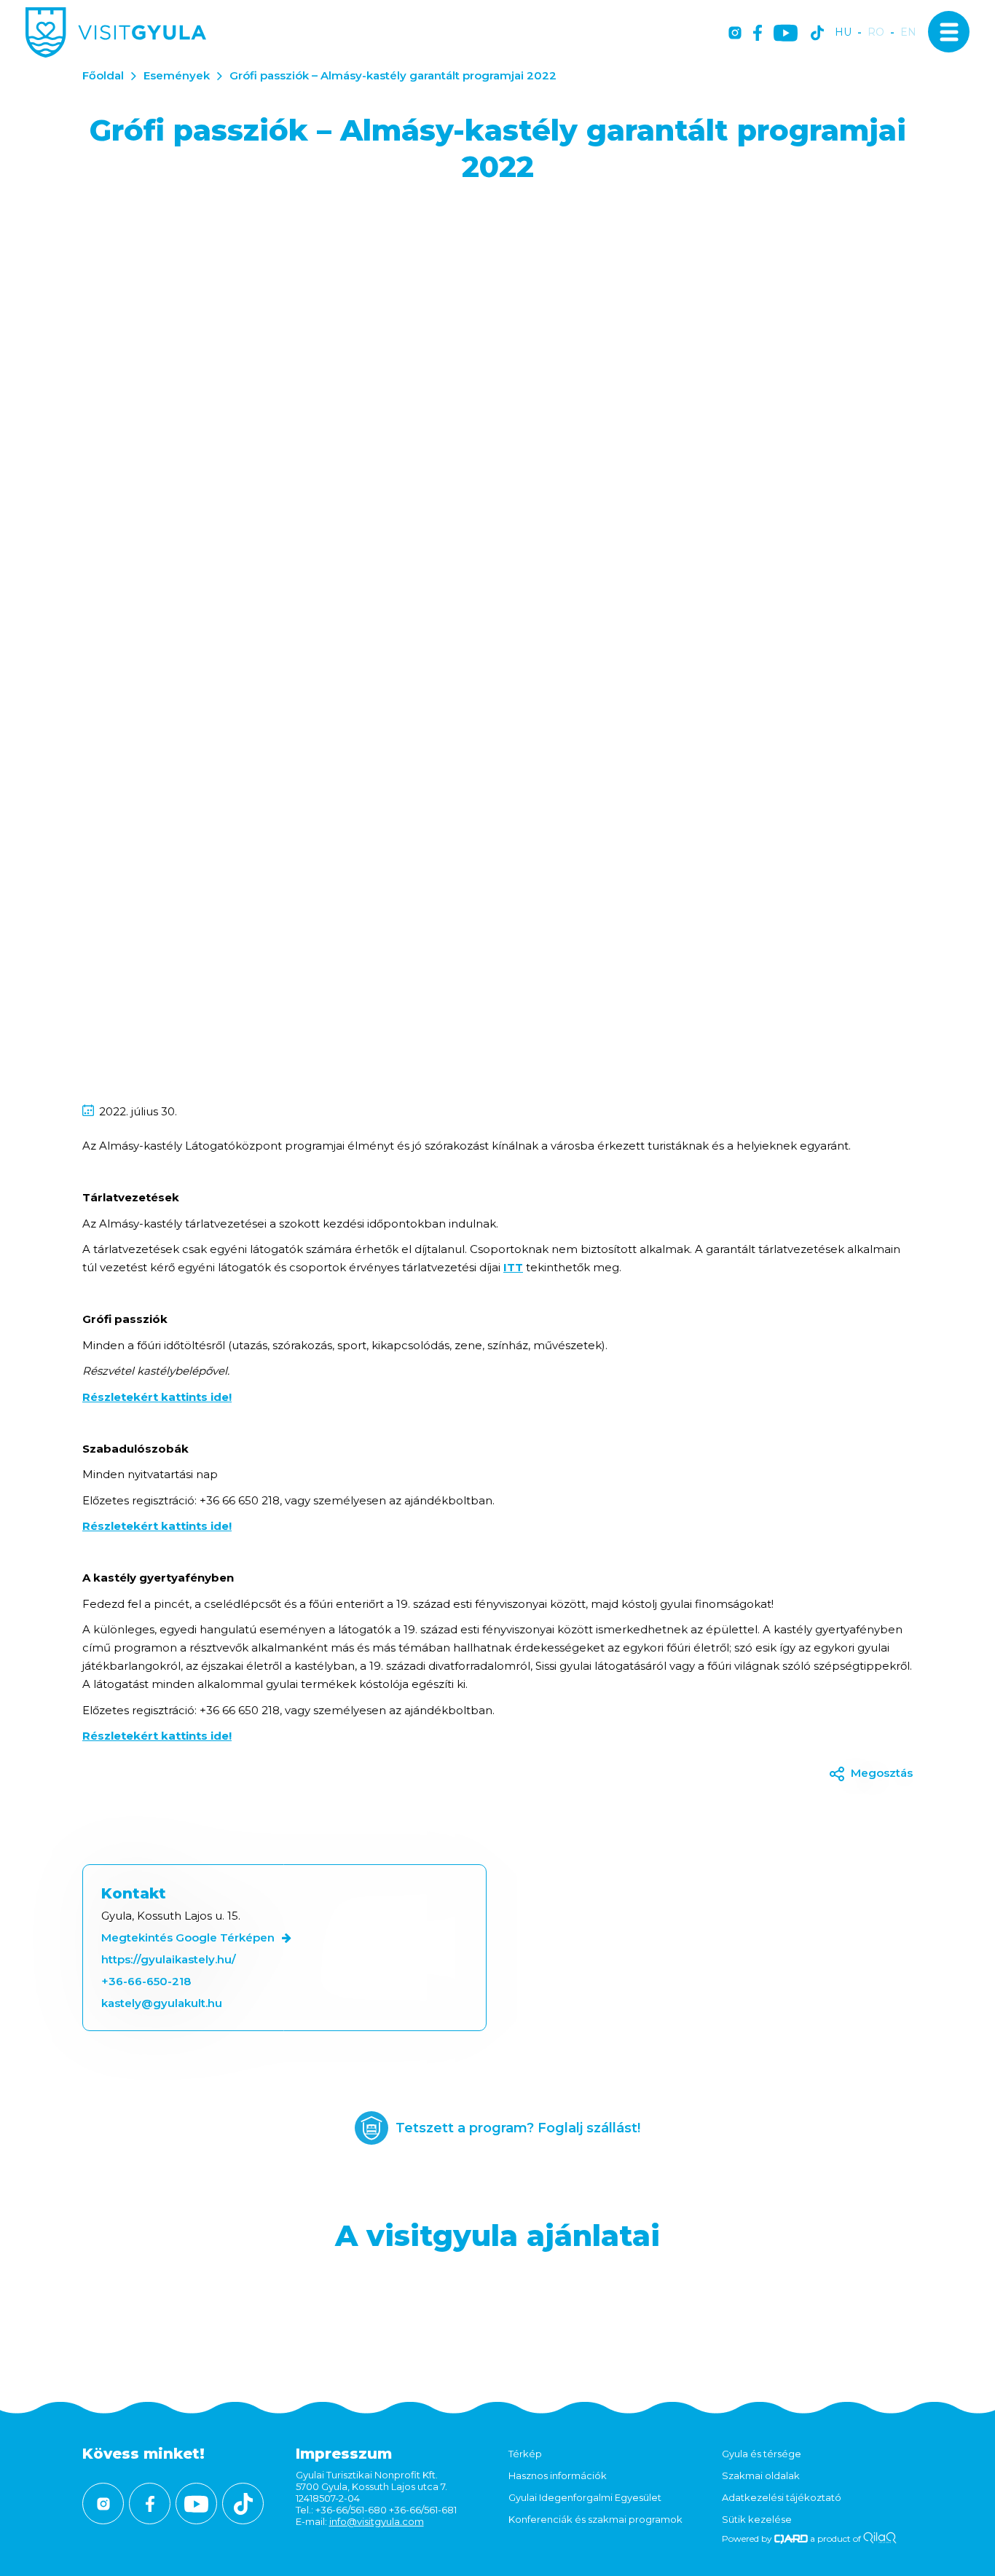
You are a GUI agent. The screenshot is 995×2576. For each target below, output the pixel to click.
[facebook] (758, 34)
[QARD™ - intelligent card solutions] (791, 2538)
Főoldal (103, 75)
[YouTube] (786, 34)
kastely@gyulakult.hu (162, 2003)
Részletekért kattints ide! (157, 1397)
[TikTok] (817, 34)
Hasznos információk (558, 2475)
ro (876, 32)
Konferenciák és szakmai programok (595, 2519)
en (908, 32)
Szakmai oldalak (761, 2475)
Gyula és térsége (762, 2454)
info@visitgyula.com (377, 2521)
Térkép (525, 2454)
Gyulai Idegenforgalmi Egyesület (585, 2497)
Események (177, 75)
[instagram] (735, 34)
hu (843, 32)
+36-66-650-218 (146, 1981)
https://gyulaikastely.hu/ (169, 1959)
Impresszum (344, 2454)
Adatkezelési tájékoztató (782, 2497)
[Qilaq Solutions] (880, 2538)
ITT (513, 1267)
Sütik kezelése (757, 2519)
